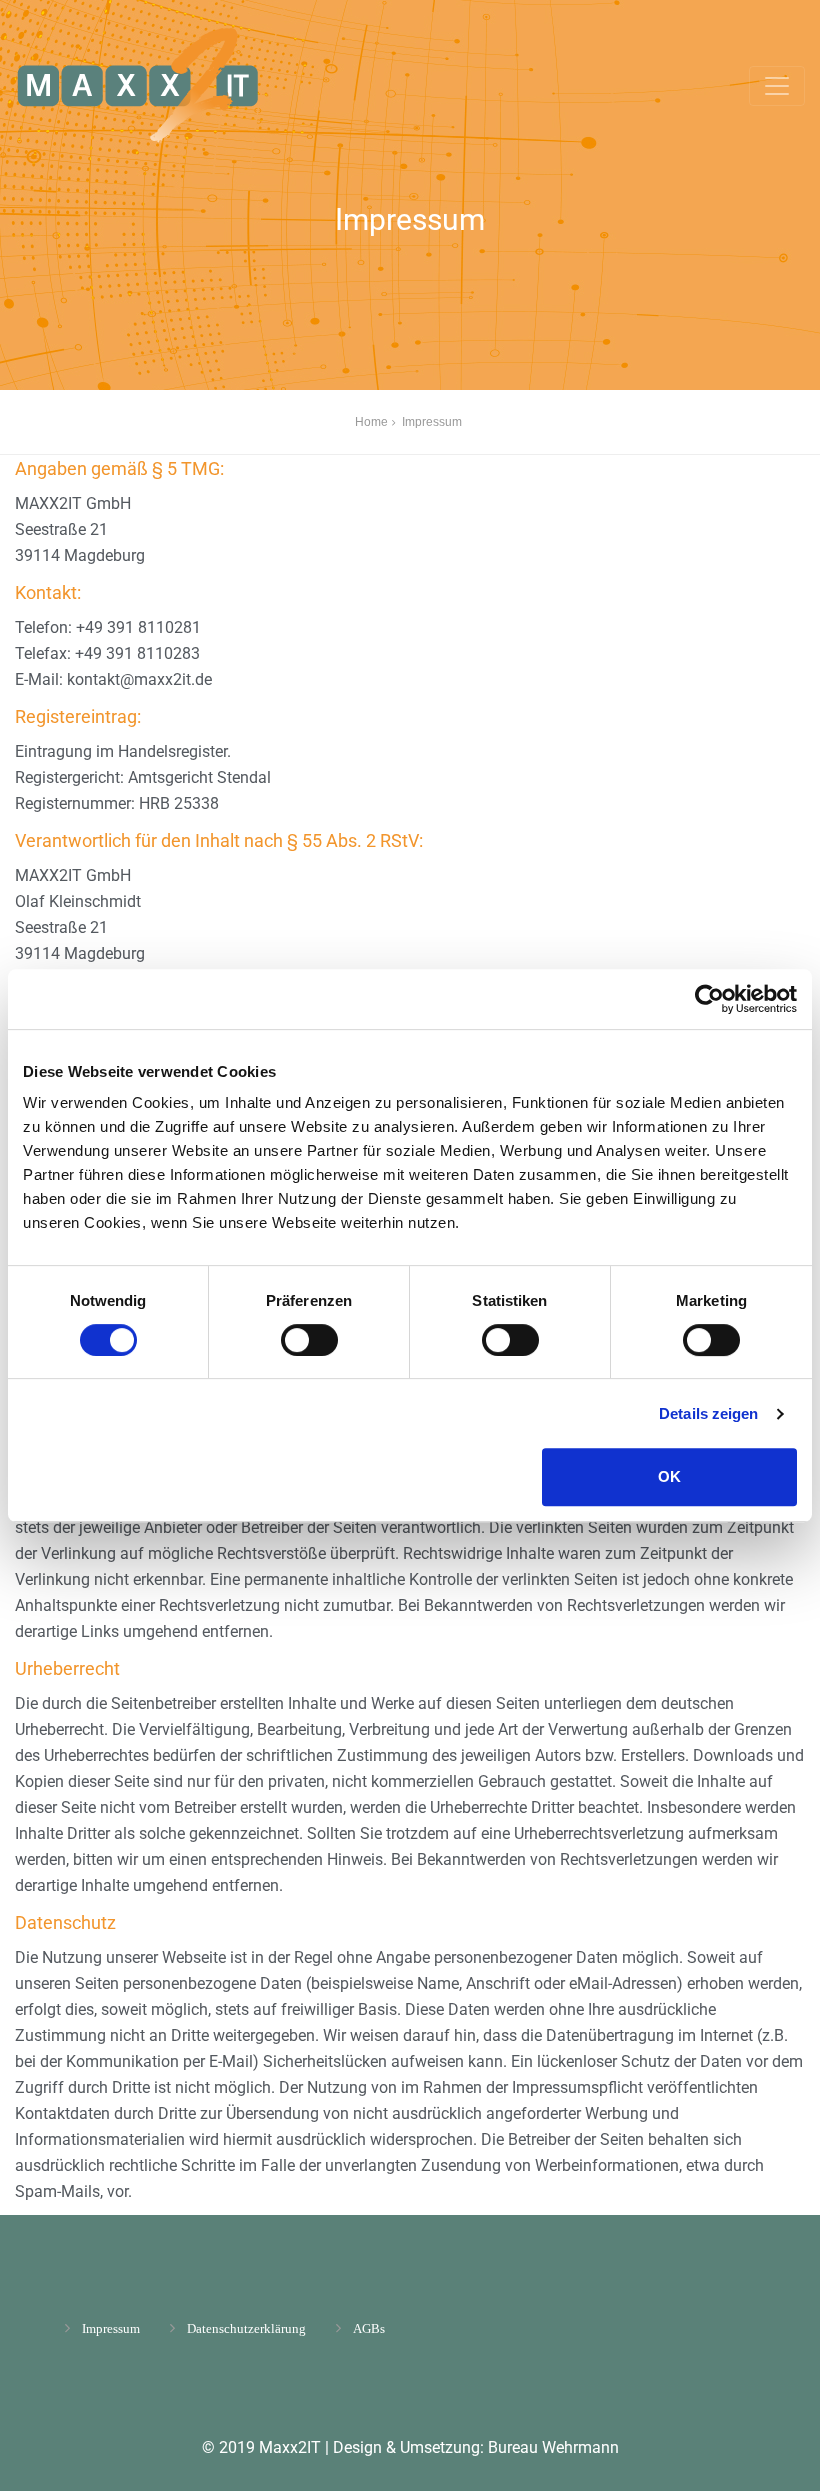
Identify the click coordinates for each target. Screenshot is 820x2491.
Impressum (111, 2328)
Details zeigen (708, 1413)
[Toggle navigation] (777, 86)
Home (371, 422)
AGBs (369, 2328)
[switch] (309, 1340)
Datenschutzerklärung (246, 2328)
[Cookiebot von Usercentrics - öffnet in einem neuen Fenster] (709, 999)
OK (669, 1476)
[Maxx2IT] (173, 85)
